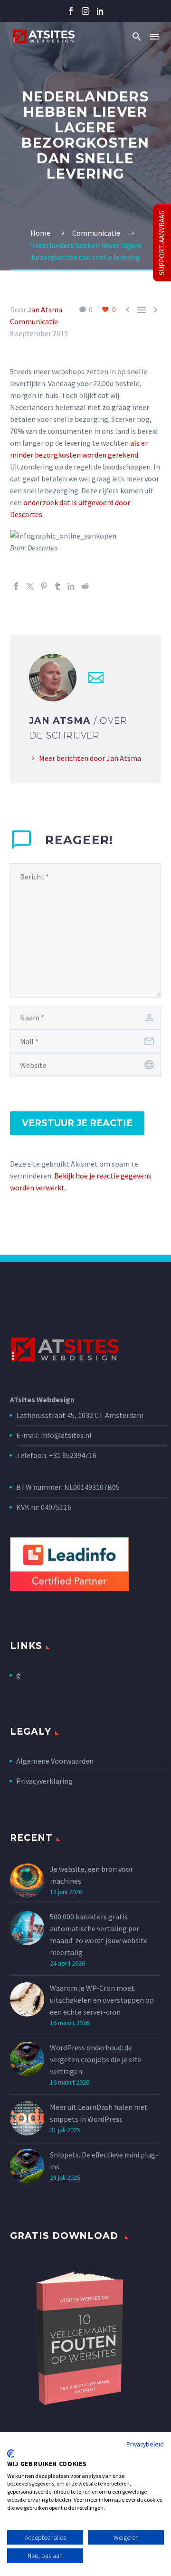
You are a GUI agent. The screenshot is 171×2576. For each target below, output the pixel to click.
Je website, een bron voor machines (91, 1875)
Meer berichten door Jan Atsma (90, 758)
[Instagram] (85, 11)
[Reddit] (85, 586)
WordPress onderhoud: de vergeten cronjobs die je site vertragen (95, 2059)
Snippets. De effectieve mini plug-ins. (104, 2161)
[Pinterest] (44, 586)
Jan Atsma (45, 310)
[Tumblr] (57, 586)
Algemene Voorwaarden (55, 1761)
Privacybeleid (145, 2444)
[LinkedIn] (71, 586)
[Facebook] (71, 11)
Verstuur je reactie (77, 1123)
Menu (154, 37)
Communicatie (34, 321)
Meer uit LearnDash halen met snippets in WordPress (99, 2113)
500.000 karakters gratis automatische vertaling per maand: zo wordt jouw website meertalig (99, 1934)
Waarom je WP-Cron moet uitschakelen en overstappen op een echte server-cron (102, 2000)
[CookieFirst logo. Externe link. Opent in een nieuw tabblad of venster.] (11, 2454)
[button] (137, 36)
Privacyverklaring (44, 1781)
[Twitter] (30, 586)
